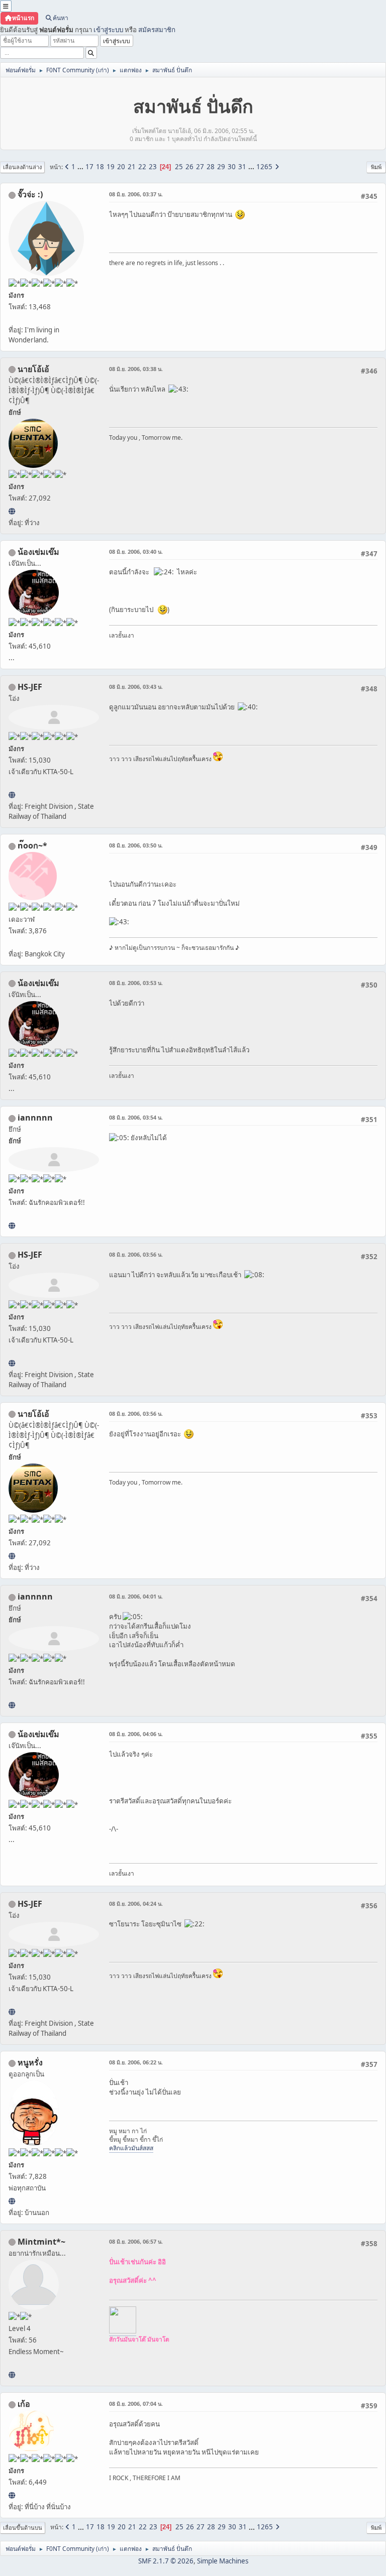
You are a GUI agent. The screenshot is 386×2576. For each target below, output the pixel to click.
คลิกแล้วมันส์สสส (131, 2148)
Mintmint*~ (41, 2242)
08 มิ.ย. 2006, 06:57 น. (136, 2241)
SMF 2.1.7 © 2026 (166, 2561)
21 (132, 167)
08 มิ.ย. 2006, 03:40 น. (136, 551)
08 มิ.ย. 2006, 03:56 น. (136, 1254)
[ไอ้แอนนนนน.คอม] (12, 1225)
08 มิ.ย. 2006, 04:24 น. (136, 1904)
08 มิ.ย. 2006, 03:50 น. (136, 845)
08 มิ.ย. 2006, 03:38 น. (136, 369)
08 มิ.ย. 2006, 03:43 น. (136, 687)
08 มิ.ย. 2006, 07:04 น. (136, 2404)
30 (232, 167)
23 (153, 167)
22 (142, 167)
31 (242, 167)
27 (200, 167)
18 (100, 167)
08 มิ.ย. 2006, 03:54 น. (136, 1117)
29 (221, 167)
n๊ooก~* (32, 845)
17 (89, 167)
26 (189, 167)
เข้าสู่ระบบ (108, 30)
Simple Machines (223, 2561)
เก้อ (24, 2404)
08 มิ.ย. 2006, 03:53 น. (136, 983)
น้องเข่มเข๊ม (38, 552)
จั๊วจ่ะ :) (30, 194)
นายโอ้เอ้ (33, 369)
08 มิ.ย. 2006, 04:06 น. (136, 1734)
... (81, 167)
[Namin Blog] (12, 2375)
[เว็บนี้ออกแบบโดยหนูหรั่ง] (12, 2201)
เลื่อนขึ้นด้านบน (23, 2528)
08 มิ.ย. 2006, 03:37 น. (136, 194)
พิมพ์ (376, 167)
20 (121, 167)
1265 (264, 167)
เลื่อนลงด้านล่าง (22, 167)
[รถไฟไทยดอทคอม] (12, 795)
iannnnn (35, 1118)
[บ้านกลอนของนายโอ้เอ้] (12, 511)
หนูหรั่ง (30, 2062)
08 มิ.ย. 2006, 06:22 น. (136, 2062)
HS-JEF (30, 687)
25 (179, 167)
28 (211, 167)
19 (111, 167)
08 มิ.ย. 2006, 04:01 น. (136, 1596)
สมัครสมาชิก (157, 30)
